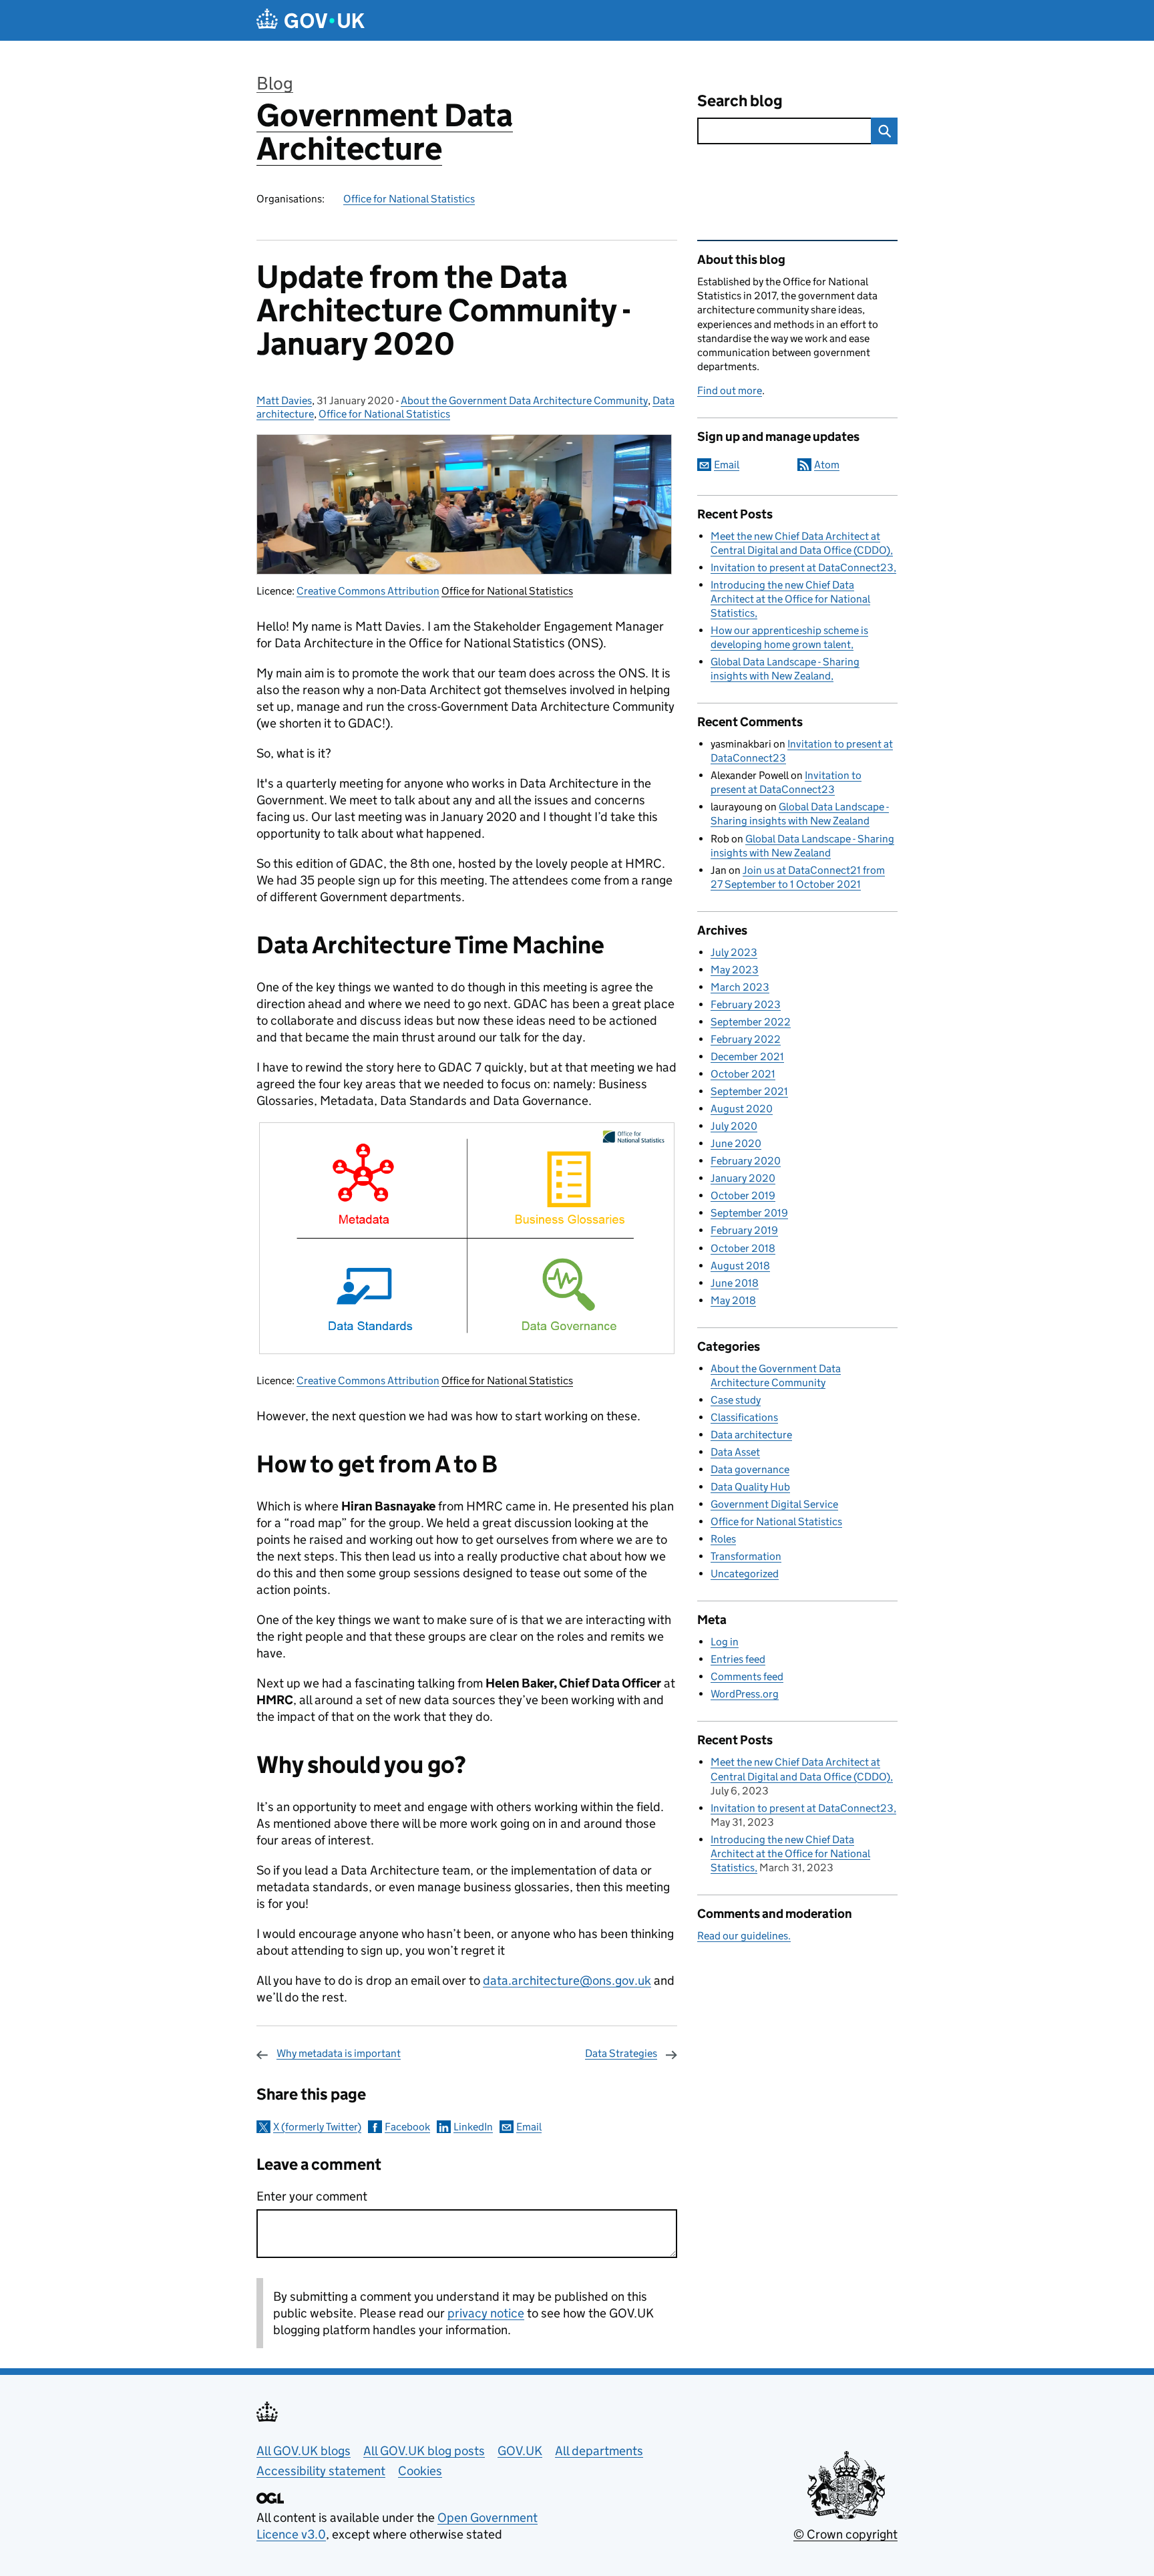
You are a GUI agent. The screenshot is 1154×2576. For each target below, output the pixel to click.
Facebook (407, 2127)
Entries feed (738, 1659)
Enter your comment (312, 2196)
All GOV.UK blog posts (424, 2451)
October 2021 (743, 1074)
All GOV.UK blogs (304, 2451)
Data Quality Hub (750, 1487)
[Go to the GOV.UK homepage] (311, 20)
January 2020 (743, 1178)
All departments (599, 2451)
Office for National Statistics (409, 199)
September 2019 (749, 1213)
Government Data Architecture (385, 132)
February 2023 (746, 1004)
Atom (827, 465)
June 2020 (736, 1143)
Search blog (740, 101)
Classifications (744, 1417)
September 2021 (749, 1091)
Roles (723, 1539)
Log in (725, 1642)
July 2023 (734, 952)
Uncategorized (745, 1574)
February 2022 (746, 1039)
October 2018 (743, 1248)
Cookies (420, 2471)
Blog (275, 83)
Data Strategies (621, 2053)
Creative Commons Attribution (368, 591)
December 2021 (747, 1057)
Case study (736, 1400)
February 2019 (744, 1230)
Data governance (750, 1469)
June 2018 (735, 1283)
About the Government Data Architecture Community (524, 400)
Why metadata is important (339, 2053)
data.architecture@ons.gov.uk (567, 1980)
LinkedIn (473, 2127)
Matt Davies (284, 400)
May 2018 (733, 1300)
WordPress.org (745, 1694)
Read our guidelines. (744, 1936)
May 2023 (735, 970)
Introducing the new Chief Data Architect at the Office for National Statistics (790, 599)
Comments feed (747, 1676)
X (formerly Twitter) (317, 2127)
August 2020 (742, 1109)
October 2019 (743, 1195)
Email (529, 2127)
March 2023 (740, 987)
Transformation (746, 1556)
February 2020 (746, 1161)
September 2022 (751, 1022)
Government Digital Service (774, 1504)
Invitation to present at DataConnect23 (802, 568)
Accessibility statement (321, 2471)
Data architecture (751, 1435)
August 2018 (740, 1266)
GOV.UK (520, 2451)
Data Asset (735, 1452)
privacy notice (486, 2313)
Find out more (730, 390)
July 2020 (734, 1126)
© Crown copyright (845, 2534)
